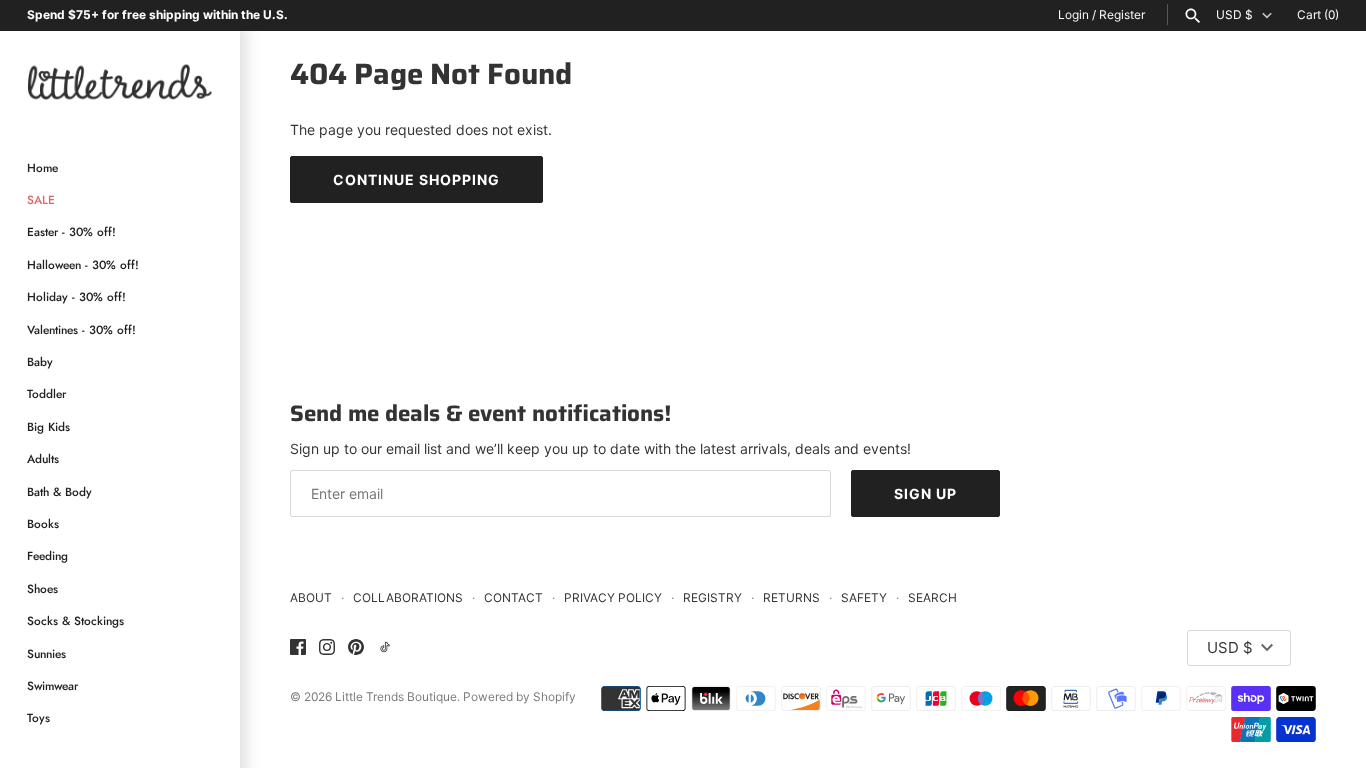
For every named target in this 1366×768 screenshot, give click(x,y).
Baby (40, 361)
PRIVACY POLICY (613, 597)
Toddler (46, 393)
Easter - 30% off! (71, 231)
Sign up (925, 493)
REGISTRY (712, 597)
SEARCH (932, 597)
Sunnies (46, 653)
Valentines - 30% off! (81, 329)
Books (43, 523)
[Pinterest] (356, 648)
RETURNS (791, 597)
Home (42, 167)
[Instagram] (327, 648)
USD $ (1234, 15)
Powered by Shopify (519, 696)
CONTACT (513, 597)
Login (1073, 14)
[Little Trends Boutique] (120, 81)
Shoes (42, 588)
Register (1122, 14)
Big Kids (48, 426)
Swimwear (52, 685)
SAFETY (864, 597)
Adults (43, 458)
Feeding (47, 555)
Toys (38, 717)
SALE (41, 199)
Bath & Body (59, 491)
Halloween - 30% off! (83, 264)
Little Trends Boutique (396, 696)
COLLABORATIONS (408, 597)
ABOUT (311, 597)
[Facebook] (298, 648)
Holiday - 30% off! (76, 296)
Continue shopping (416, 179)
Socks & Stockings (75, 620)
